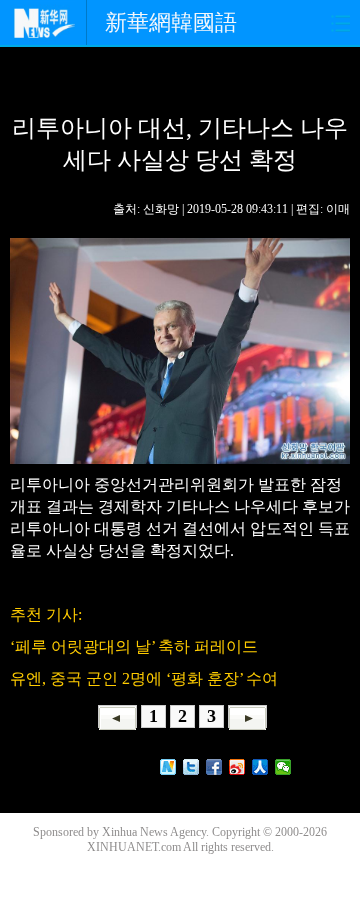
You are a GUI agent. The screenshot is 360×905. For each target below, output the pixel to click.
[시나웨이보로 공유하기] (237, 767)
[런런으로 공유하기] (260, 767)
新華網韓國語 (171, 22)
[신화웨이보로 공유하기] (168, 767)
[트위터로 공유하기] (191, 767)
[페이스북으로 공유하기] (214, 767)
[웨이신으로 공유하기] (283, 767)
